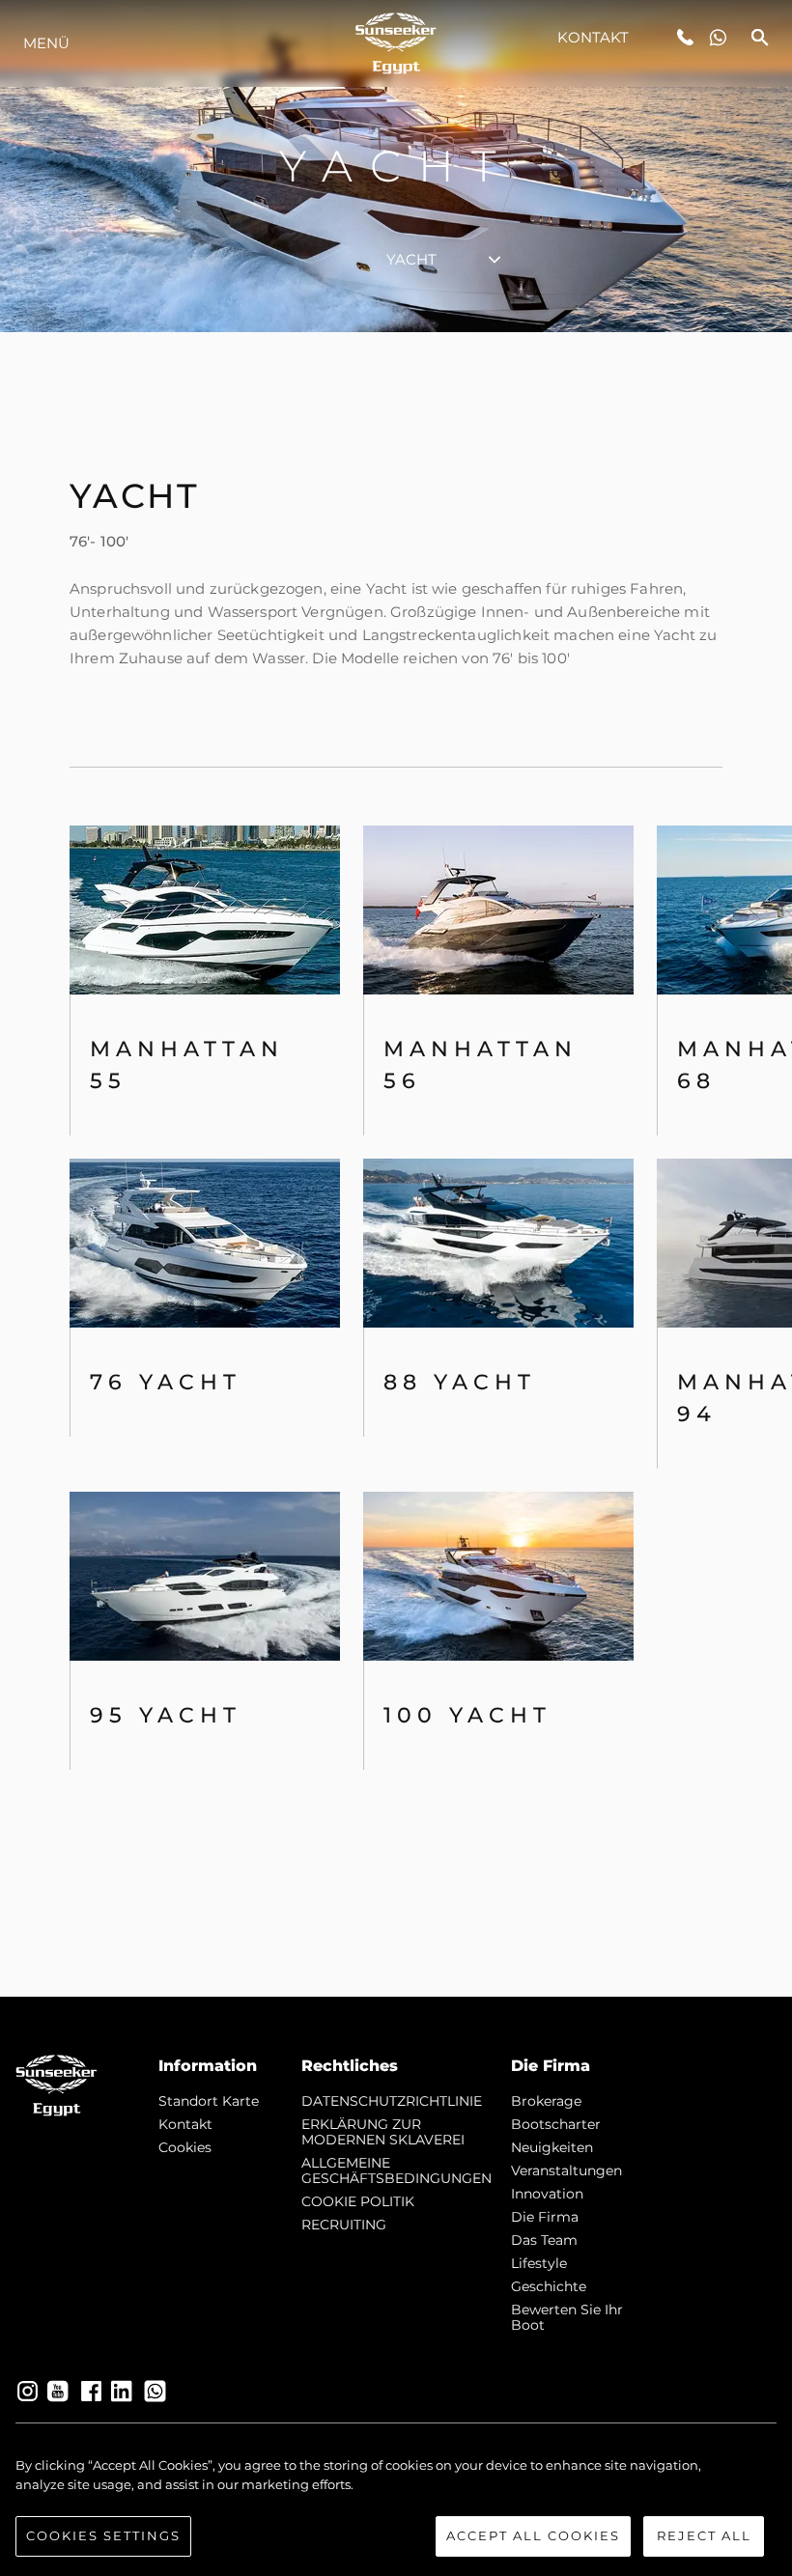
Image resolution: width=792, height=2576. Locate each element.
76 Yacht (166, 1382)
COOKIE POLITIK (358, 2201)
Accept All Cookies (533, 2535)
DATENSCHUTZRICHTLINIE (392, 2101)
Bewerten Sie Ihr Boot (567, 2317)
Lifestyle (539, 2263)
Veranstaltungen (566, 2170)
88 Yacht (460, 1382)
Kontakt (594, 37)
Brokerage (546, 2101)
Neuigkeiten (552, 2147)
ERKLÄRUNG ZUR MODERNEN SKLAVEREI (383, 2132)
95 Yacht (166, 1715)
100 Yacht (467, 1715)
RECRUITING (344, 2225)
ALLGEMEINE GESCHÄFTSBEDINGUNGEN (396, 2170)
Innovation (547, 2194)
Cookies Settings (103, 2535)
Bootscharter (556, 2124)
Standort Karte (209, 2101)
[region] (396, 2506)
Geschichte (549, 2286)
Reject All (704, 2535)
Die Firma (545, 2217)
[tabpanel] (396, 1164)
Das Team (544, 2240)
